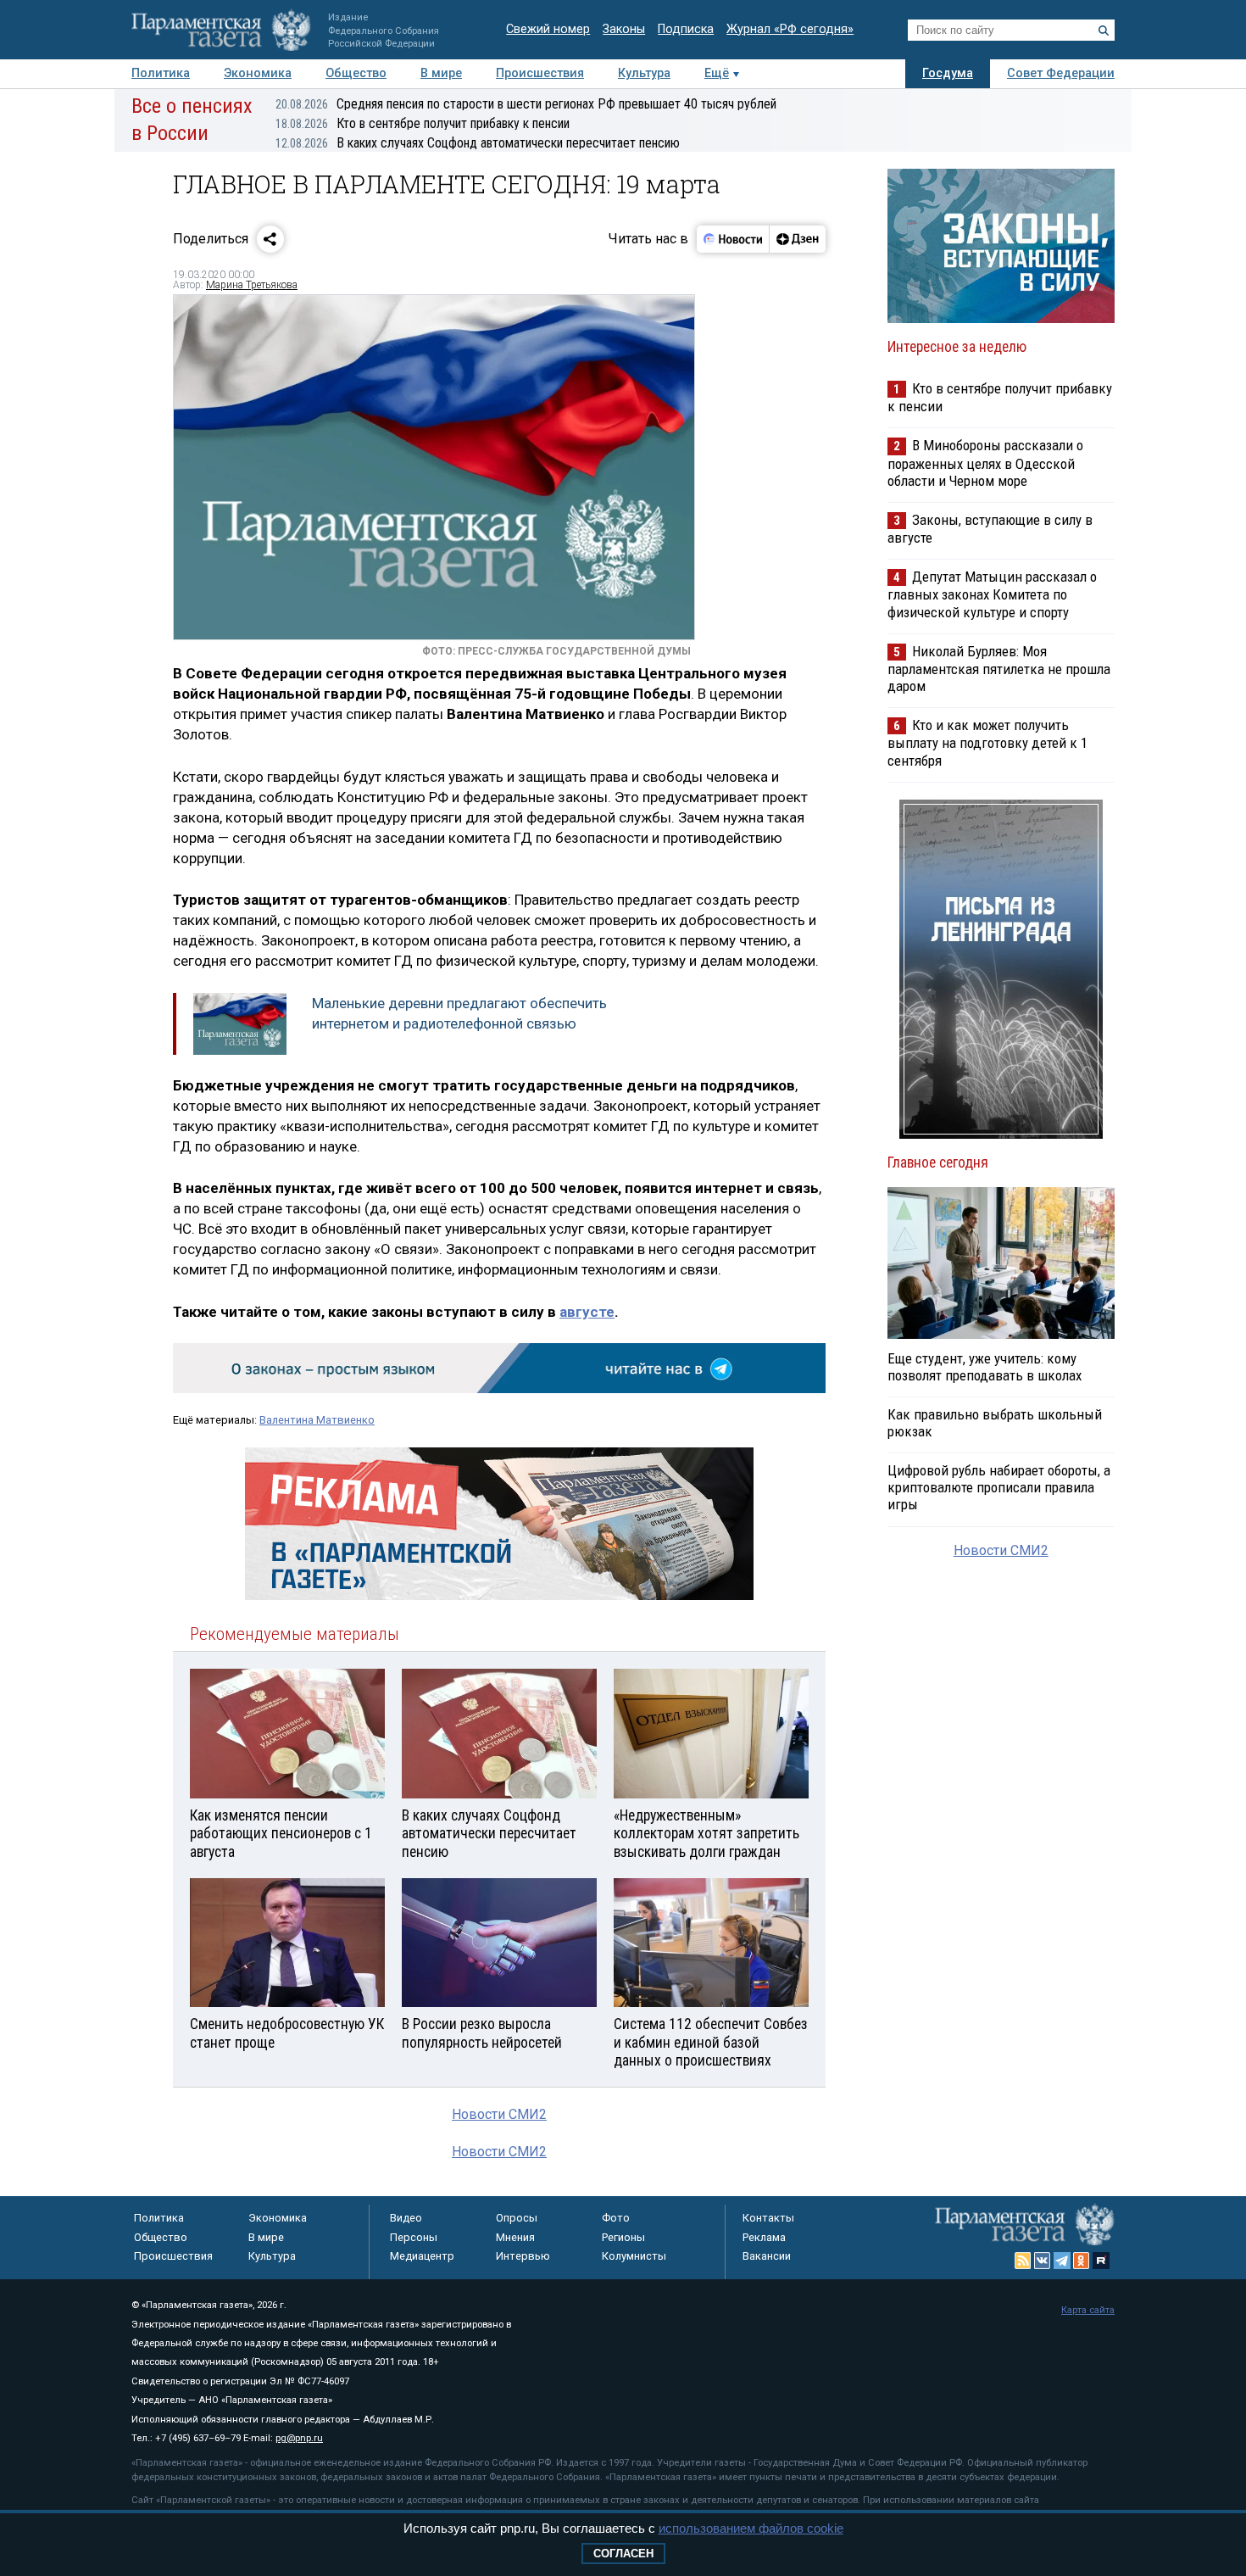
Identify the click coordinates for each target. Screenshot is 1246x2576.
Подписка (686, 29)
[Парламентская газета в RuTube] (1101, 2261)
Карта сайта (1088, 2310)
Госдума (948, 73)
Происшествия (540, 73)
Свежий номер (548, 29)
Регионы (623, 2237)
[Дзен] (797, 239)
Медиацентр (422, 2256)
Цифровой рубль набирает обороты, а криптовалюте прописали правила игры (999, 1487)
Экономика (258, 73)
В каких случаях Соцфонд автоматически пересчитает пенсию (478, 143)
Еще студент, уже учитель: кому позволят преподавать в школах (985, 1367)
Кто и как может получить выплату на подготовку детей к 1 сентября (987, 742)
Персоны (414, 2237)
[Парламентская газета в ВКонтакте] (1043, 2261)
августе (587, 1312)
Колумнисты (634, 2256)
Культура (644, 73)
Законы (624, 29)
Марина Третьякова (252, 285)
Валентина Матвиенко (317, 1420)
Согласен (623, 2554)
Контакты (768, 2218)
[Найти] (1104, 31)
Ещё (717, 73)
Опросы (517, 2218)
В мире (441, 73)
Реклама (764, 2237)
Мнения (515, 2237)
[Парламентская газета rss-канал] (1023, 2261)
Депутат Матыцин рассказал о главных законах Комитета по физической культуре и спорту (992, 594)
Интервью (523, 2256)
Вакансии (767, 2256)
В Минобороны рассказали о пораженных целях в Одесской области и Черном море (985, 463)
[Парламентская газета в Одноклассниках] (1082, 2261)
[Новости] (733, 239)
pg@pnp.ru (299, 2438)
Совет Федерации (1061, 73)
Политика (161, 73)
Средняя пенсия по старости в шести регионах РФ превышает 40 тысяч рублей (526, 104)
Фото (616, 2218)
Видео (406, 2218)
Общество (356, 73)
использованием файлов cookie (751, 2528)
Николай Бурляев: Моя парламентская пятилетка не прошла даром (999, 669)
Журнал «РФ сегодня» (790, 29)
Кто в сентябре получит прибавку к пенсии (423, 123)
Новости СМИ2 (499, 2114)
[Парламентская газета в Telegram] (1062, 2261)
